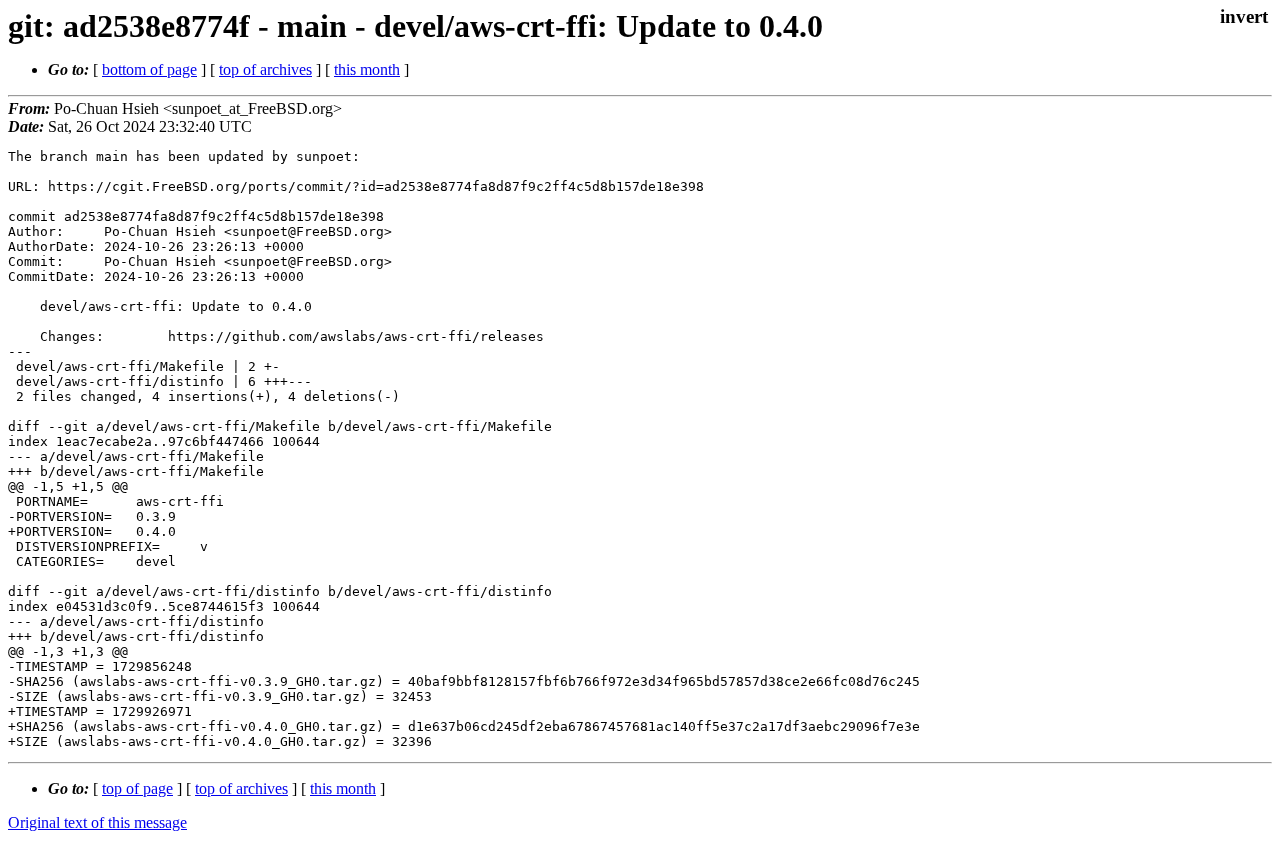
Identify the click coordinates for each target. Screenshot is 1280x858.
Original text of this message (97, 822)
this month (367, 69)
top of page (137, 788)
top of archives (265, 69)
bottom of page (149, 69)
